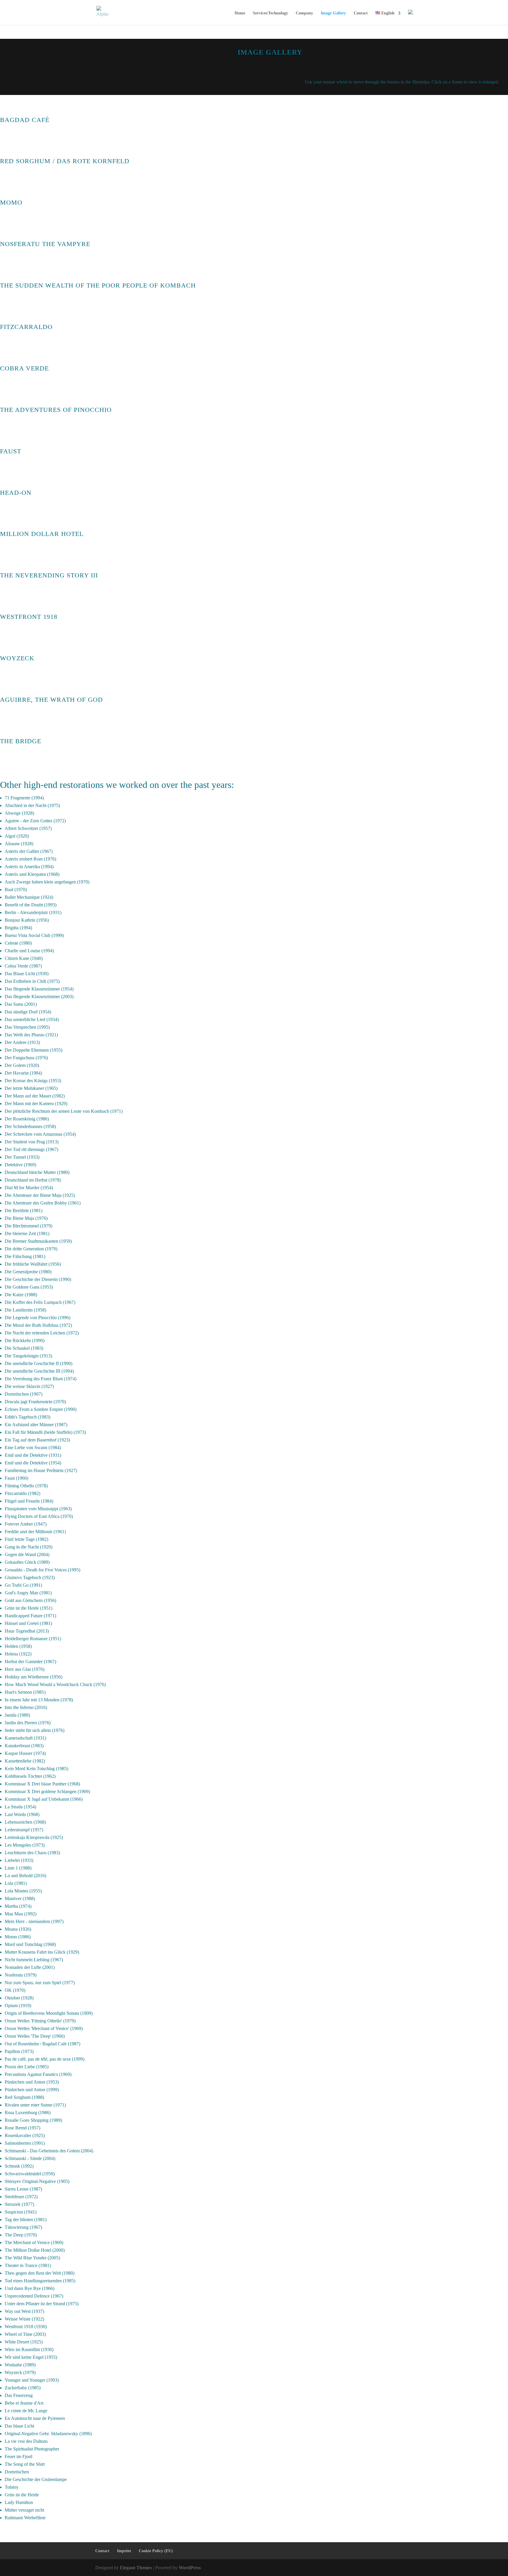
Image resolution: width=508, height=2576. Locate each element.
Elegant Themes (136, 2568)
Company (304, 13)
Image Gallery (333, 13)
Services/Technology (270, 13)
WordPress (190, 2568)
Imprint (124, 2551)
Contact (361, 13)
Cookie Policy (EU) (156, 2551)
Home (240, 13)
